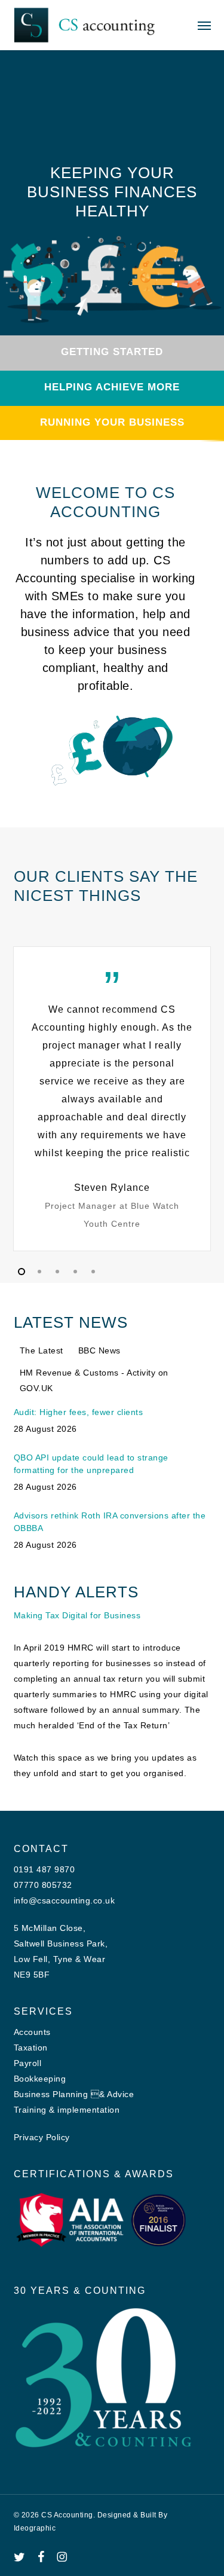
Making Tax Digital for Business (77, 1615)
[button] (204, 25)
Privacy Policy (42, 2137)
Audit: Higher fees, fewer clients (79, 1412)
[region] (112, 1099)
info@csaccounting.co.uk (65, 1900)
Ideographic (35, 2528)
